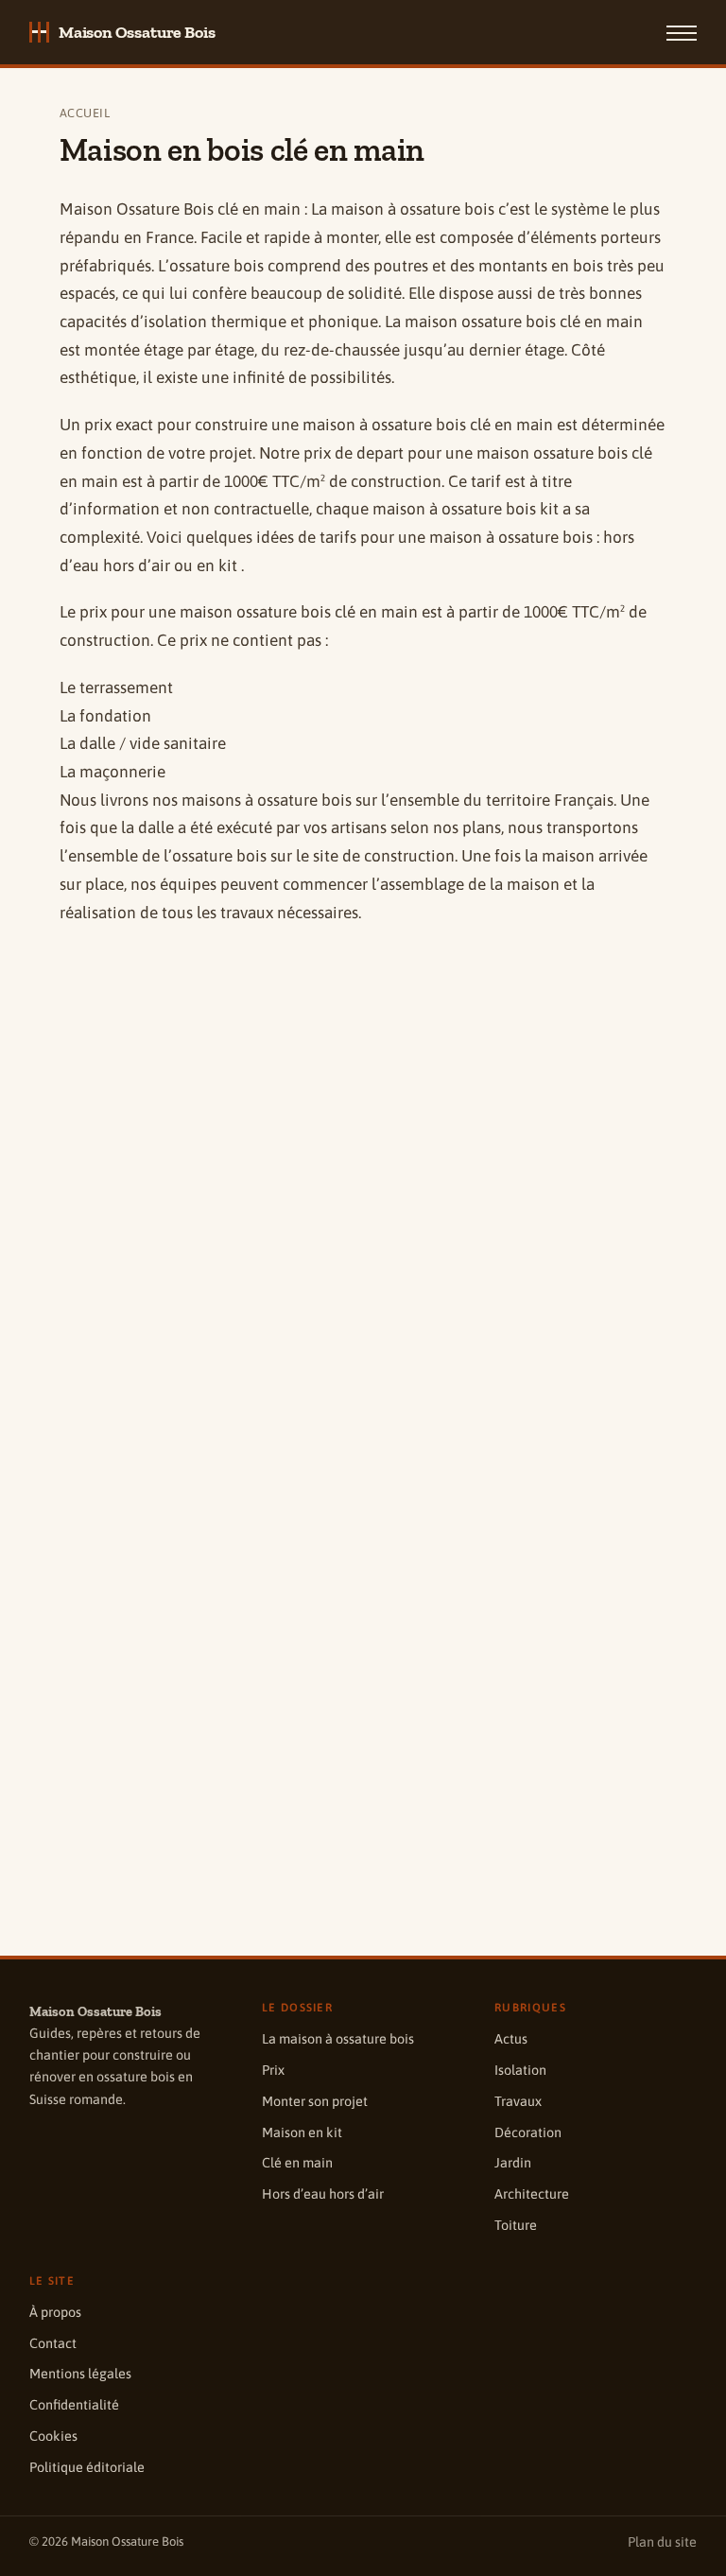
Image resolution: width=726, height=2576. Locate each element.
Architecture (532, 2194)
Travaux (518, 2101)
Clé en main (297, 2163)
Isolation (520, 2070)
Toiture (516, 2225)
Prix (273, 2070)
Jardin (513, 2163)
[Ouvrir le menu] (682, 32)
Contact (53, 2343)
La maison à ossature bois (338, 2039)
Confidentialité (74, 2405)
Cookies (53, 2436)
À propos (55, 2312)
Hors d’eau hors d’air (323, 2194)
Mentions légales (80, 2374)
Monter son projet (315, 2101)
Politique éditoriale (87, 2467)
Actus (511, 2039)
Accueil (85, 113)
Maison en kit (302, 2132)
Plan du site (662, 2542)
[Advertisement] (363, 1089)
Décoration (528, 2132)
